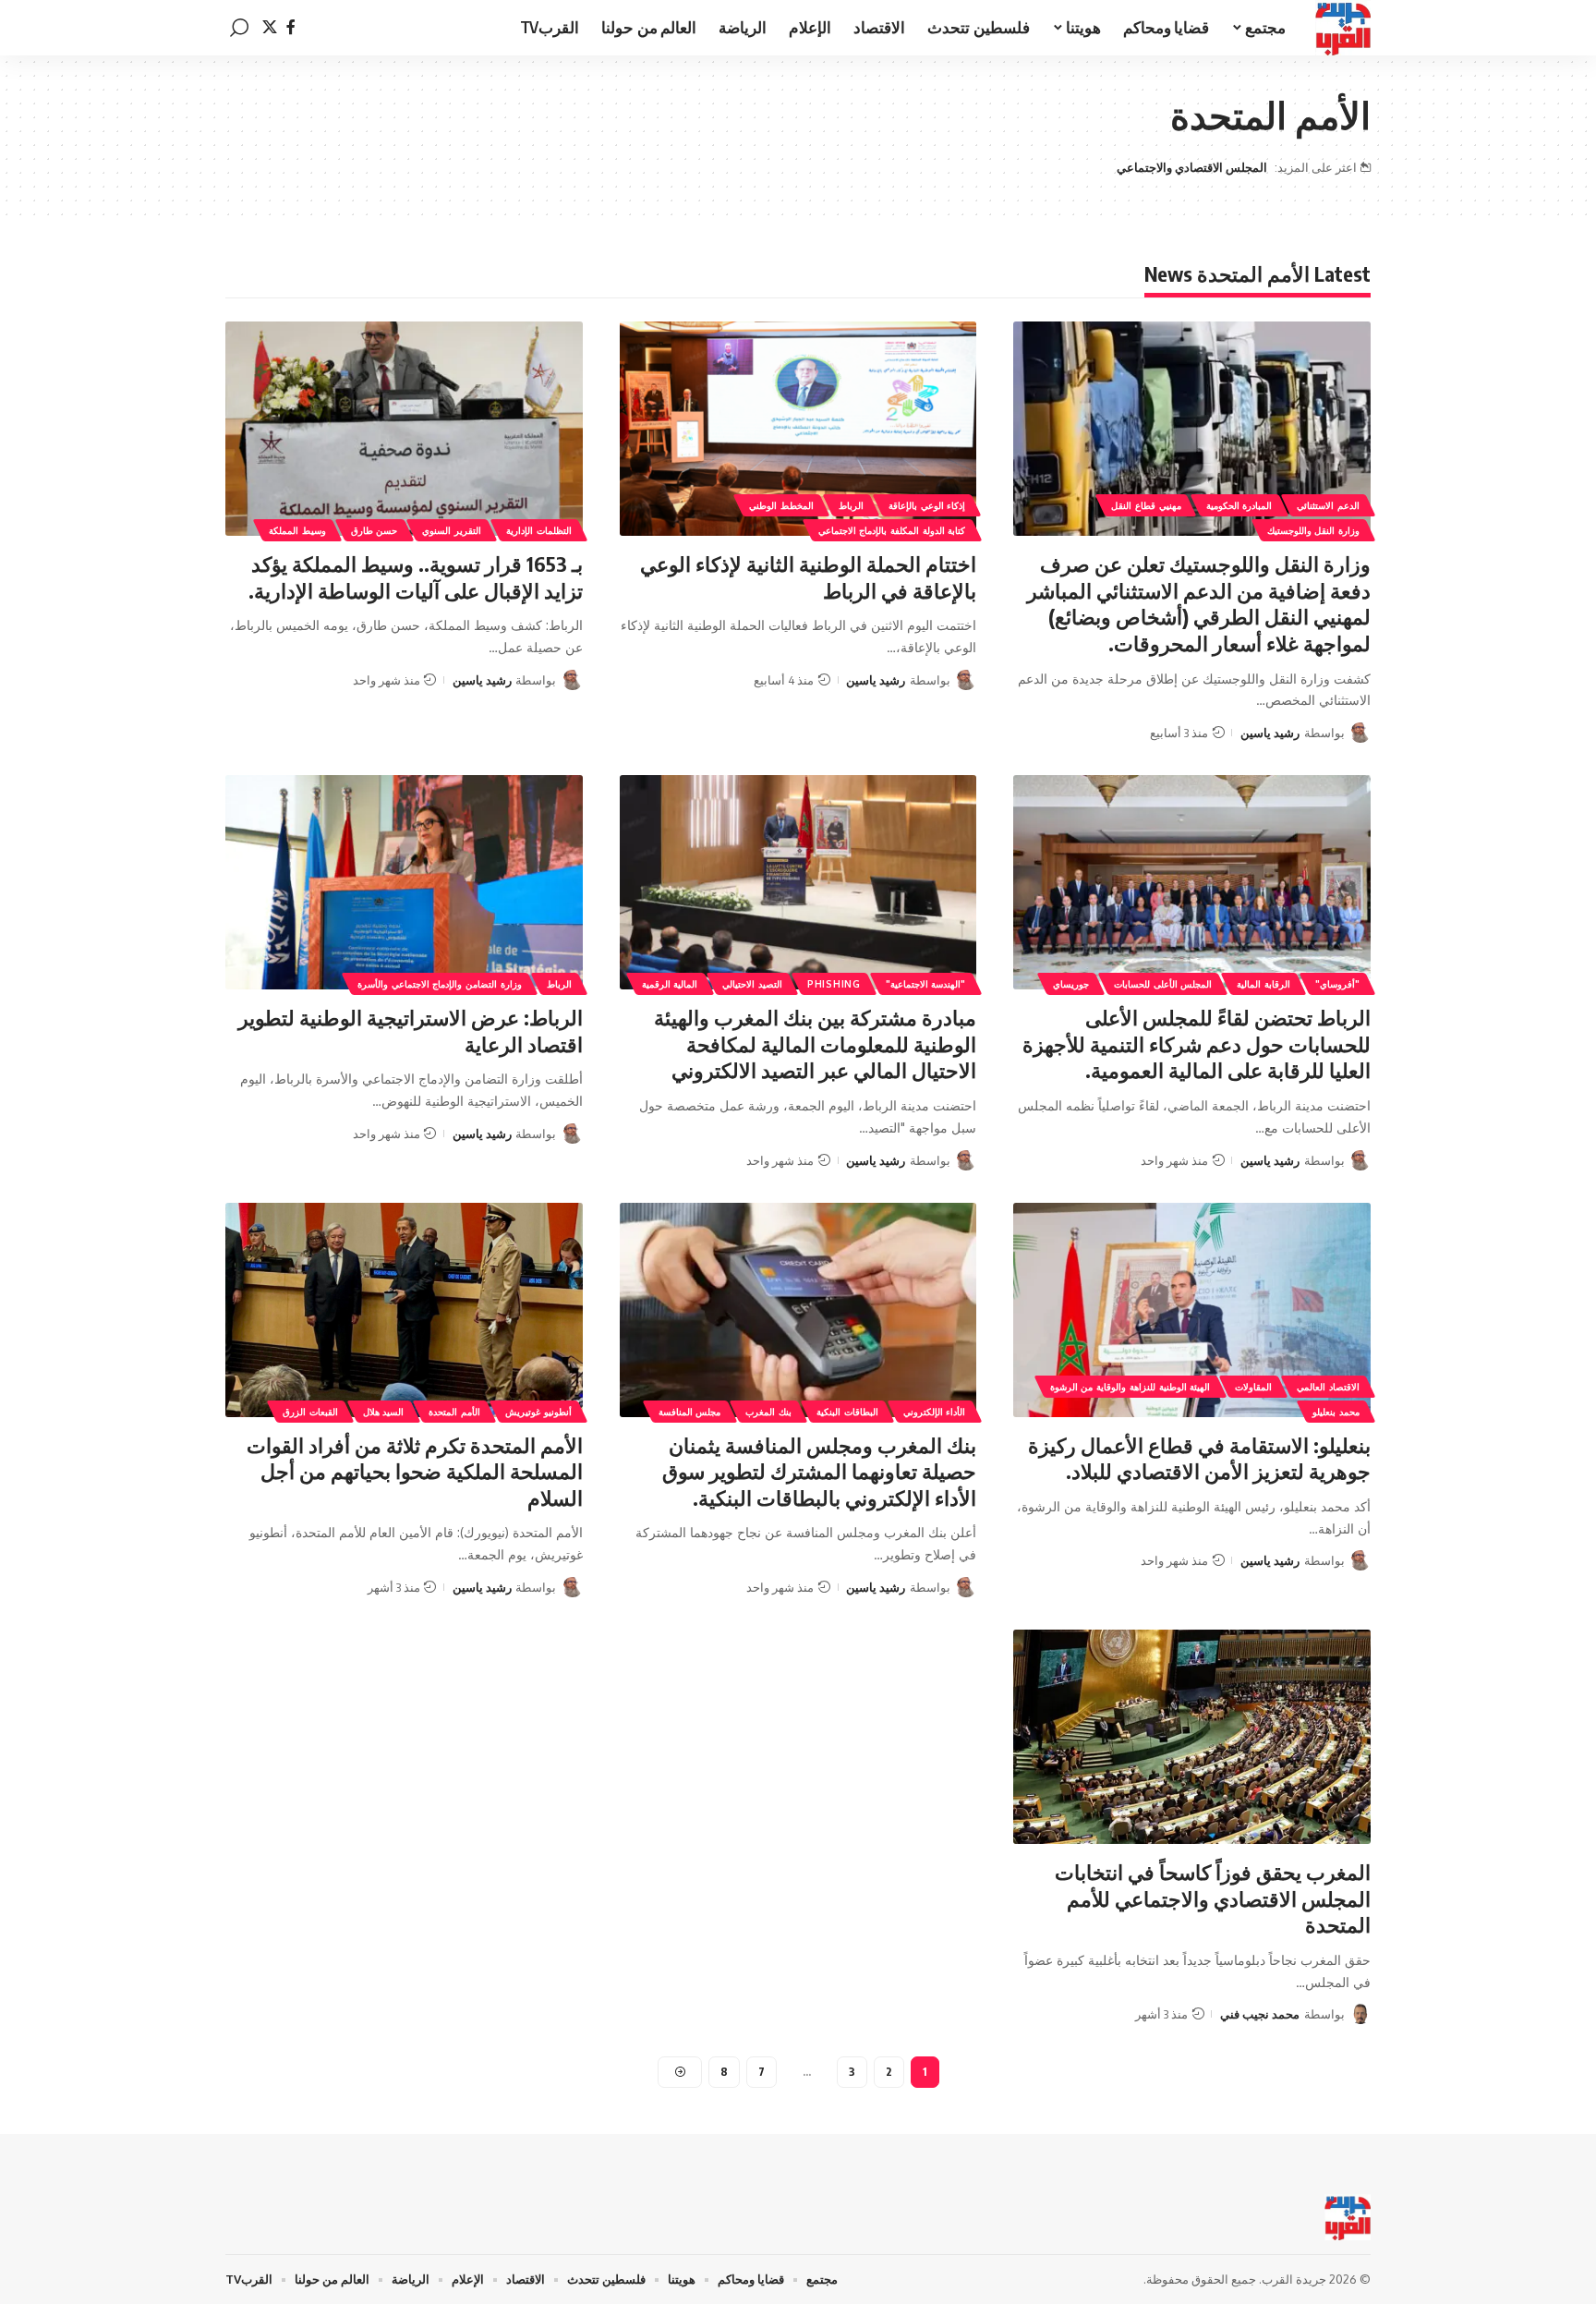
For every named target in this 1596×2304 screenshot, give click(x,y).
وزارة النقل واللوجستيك (1313, 530)
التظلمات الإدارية (539, 530)
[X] (270, 27)
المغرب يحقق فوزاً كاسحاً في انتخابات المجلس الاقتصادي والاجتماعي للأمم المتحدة (1213, 1898)
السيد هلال (384, 1412)
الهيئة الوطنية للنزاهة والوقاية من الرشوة (1130, 1387)
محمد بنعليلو (1336, 1412)
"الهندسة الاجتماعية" (926, 984)
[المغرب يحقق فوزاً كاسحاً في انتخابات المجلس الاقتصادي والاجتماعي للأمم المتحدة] (1192, 1737)
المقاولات (1253, 1387)
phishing (834, 984)
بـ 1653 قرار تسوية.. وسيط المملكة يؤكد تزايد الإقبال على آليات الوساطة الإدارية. (416, 577)
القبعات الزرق (310, 1412)
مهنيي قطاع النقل (1146, 505)
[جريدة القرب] (1343, 28)
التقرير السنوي (452, 530)
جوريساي (1071, 984)
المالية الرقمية (670, 984)
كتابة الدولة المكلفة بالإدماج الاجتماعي (892, 530)
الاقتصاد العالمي (1328, 1387)
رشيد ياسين (1270, 733)
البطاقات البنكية (847, 1412)
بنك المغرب (768, 1412)
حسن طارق (375, 530)
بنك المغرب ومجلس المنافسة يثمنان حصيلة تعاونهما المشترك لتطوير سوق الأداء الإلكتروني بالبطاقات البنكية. (819, 1471)
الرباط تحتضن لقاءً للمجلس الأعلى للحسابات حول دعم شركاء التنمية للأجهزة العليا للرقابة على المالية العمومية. (1197, 1043)
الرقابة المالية (1263, 984)
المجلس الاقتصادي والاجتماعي (1192, 167)
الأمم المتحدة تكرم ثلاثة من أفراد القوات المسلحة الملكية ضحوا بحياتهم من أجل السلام (415, 1471)
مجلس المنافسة (690, 1412)
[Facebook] (291, 27)
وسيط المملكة (297, 530)
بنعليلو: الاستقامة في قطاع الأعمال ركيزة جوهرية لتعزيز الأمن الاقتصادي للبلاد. (1199, 1458)
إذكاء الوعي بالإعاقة (927, 505)
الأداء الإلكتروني (935, 1412)
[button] (239, 28)
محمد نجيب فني (1260, 2014)
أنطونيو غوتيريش (538, 1412)
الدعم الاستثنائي (1328, 505)
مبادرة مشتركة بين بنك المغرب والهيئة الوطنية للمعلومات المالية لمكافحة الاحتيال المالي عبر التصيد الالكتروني (815, 1043)
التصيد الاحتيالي (752, 984)
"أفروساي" (1337, 984)
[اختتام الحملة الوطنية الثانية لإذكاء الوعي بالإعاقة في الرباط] (798, 429)
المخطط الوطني (781, 505)
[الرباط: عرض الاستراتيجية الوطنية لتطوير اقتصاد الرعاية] (404, 882)
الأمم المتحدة (454, 1412)
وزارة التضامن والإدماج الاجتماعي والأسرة (440, 984)
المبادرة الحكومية (1239, 505)
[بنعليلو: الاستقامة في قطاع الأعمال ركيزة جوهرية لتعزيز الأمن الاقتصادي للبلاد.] (1192, 1310)
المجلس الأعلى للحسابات (1163, 984)
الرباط (851, 505)
